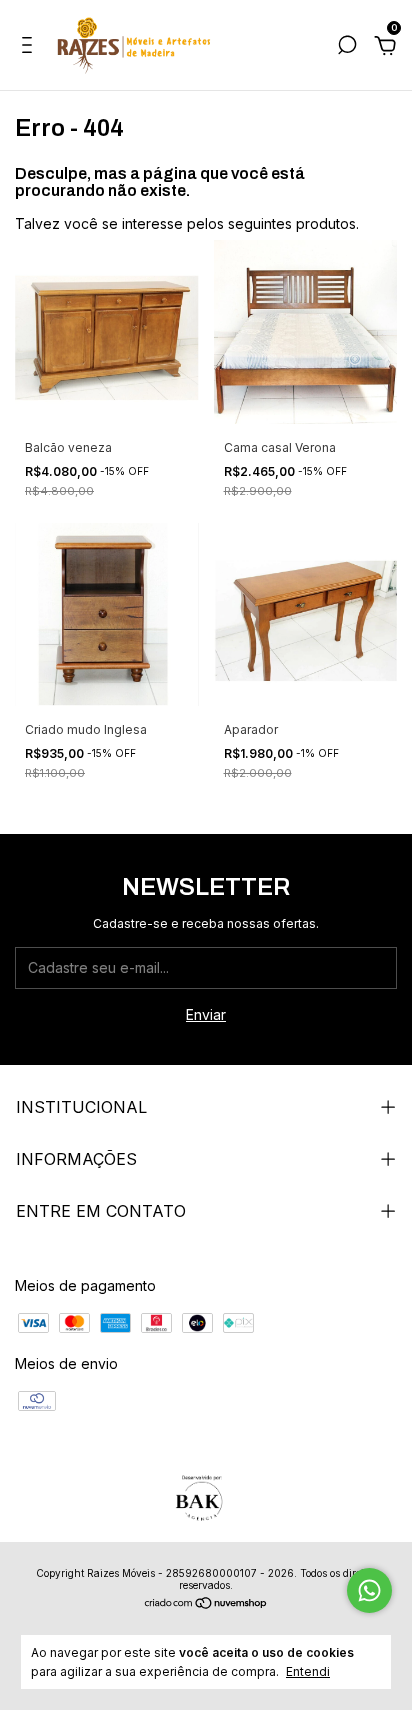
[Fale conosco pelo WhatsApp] (369, 1590)
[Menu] (30, 47)
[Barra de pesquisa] (347, 47)
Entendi (308, 1671)
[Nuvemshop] (206, 1604)
